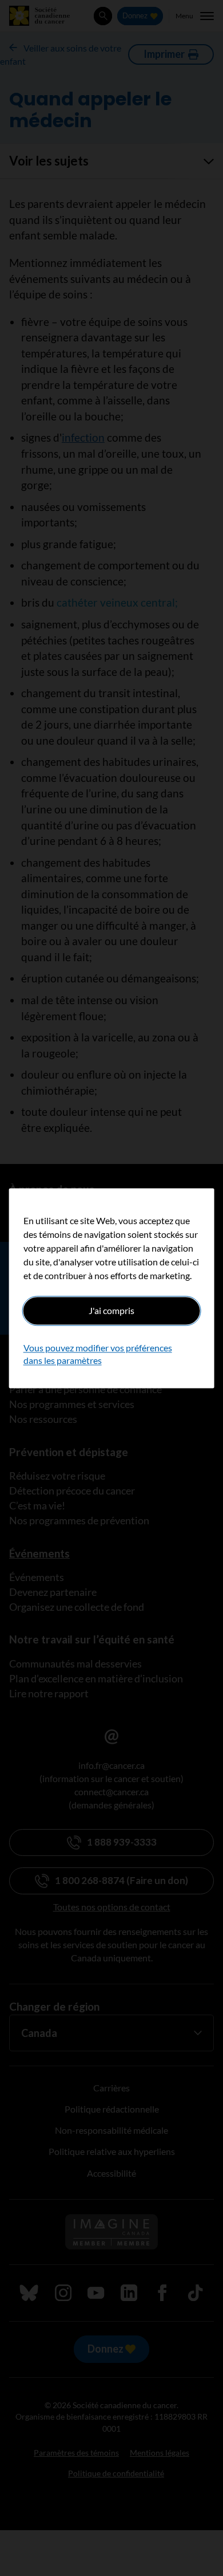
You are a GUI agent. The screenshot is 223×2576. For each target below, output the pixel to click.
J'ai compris (111, 1310)
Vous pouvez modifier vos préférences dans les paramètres (98, 1354)
